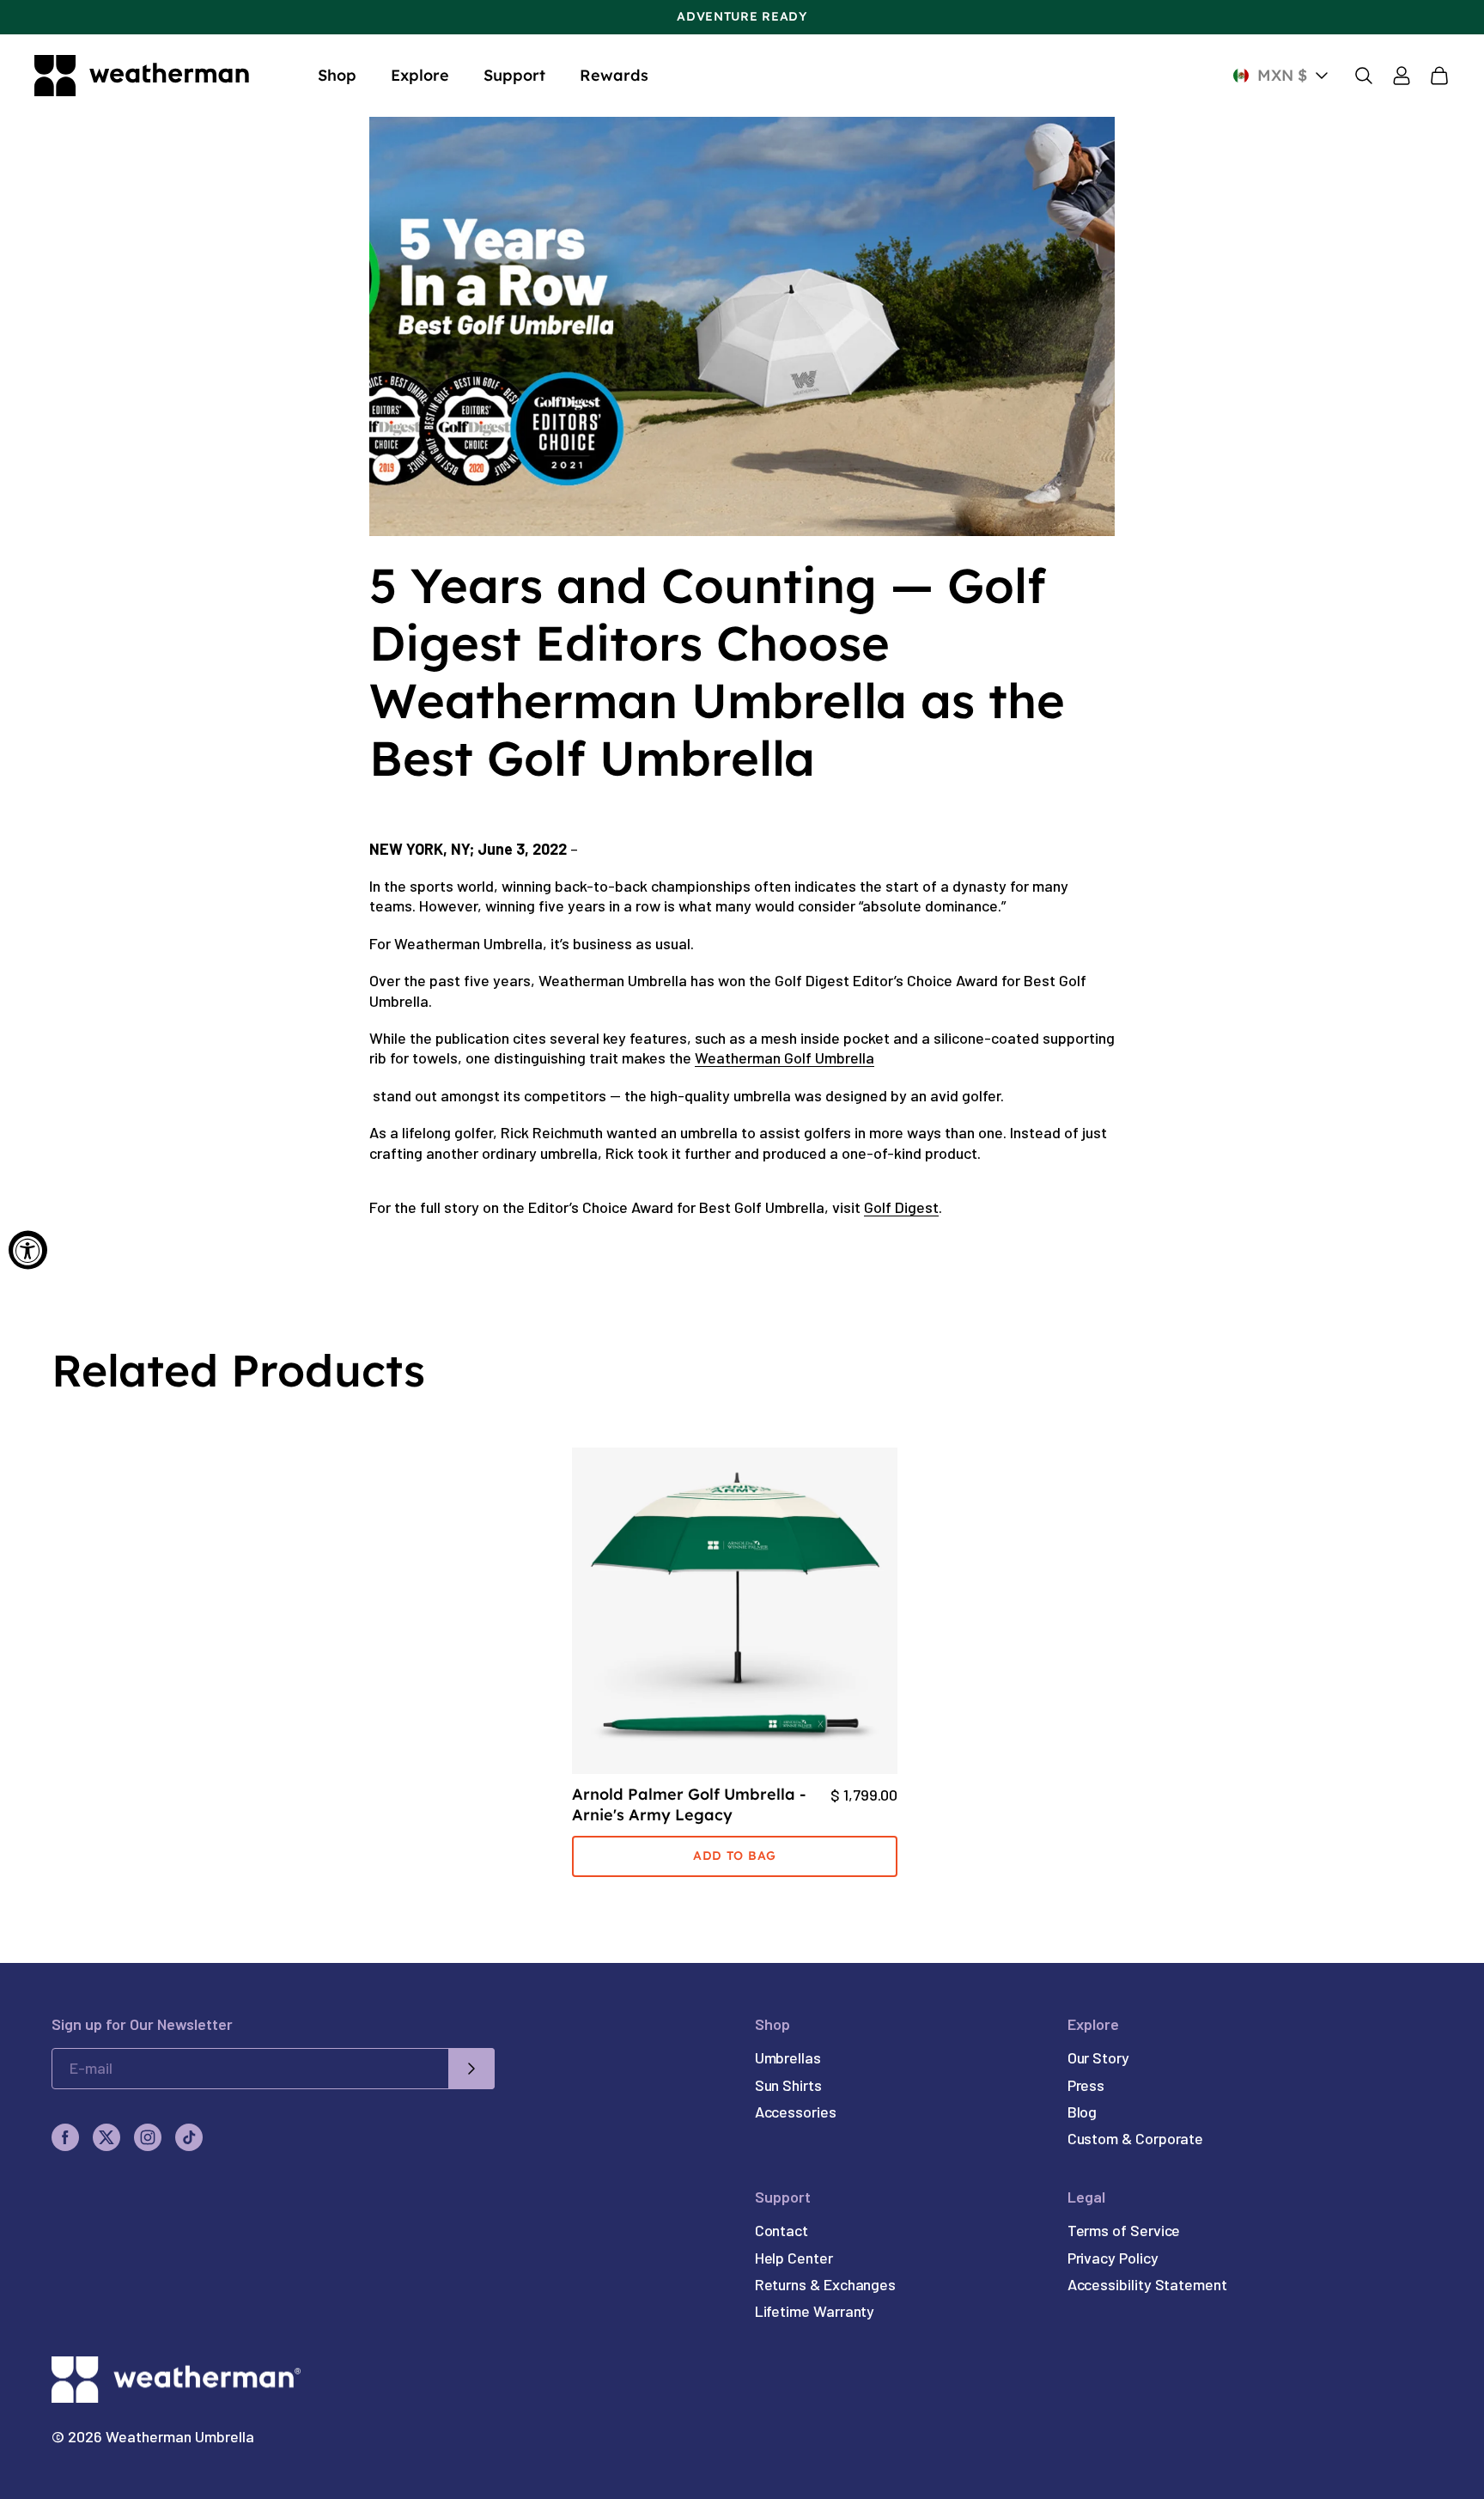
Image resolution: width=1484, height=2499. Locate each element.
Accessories (796, 2112)
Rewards (614, 75)
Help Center (794, 2258)
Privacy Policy (1113, 2258)
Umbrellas (788, 2057)
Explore (420, 75)
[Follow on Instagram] (148, 2137)
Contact (782, 2230)
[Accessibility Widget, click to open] (28, 1249)
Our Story (1098, 2057)
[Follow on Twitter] (106, 2137)
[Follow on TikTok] (189, 2137)
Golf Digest (901, 1207)
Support (514, 75)
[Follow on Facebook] (65, 2137)
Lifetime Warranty (815, 2311)
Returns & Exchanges (825, 2284)
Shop (337, 75)
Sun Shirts (788, 2085)
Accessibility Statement (1147, 2284)
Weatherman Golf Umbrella (785, 1058)
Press (1086, 2085)
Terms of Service (1124, 2230)
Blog (1083, 2112)
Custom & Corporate (1136, 2138)
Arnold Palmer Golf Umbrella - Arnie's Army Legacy (689, 1804)
